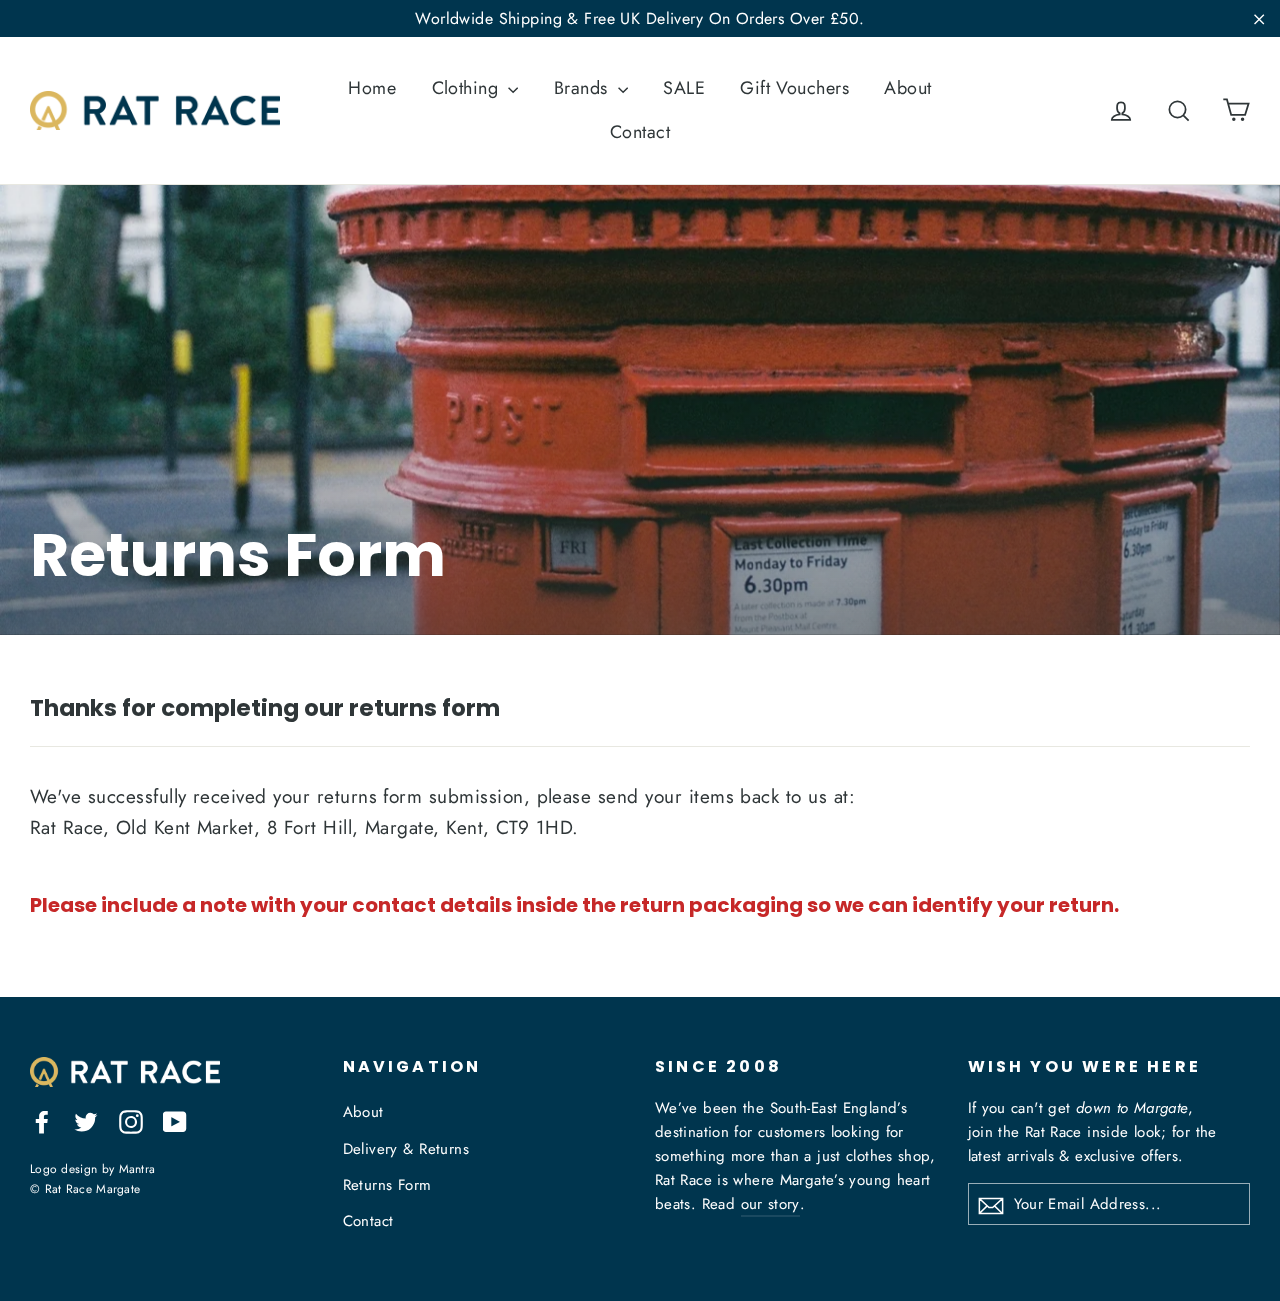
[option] (640, 410)
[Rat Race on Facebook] (42, 1120)
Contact (640, 132)
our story (770, 1204)
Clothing (468, 88)
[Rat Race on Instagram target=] (131, 1120)
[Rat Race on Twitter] (86, 1120)
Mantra (137, 1168)
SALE (684, 88)
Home (372, 88)
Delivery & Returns (406, 1149)
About (907, 88)
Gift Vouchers (794, 88)
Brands (583, 88)
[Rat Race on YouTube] (175, 1120)
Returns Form (387, 1185)
